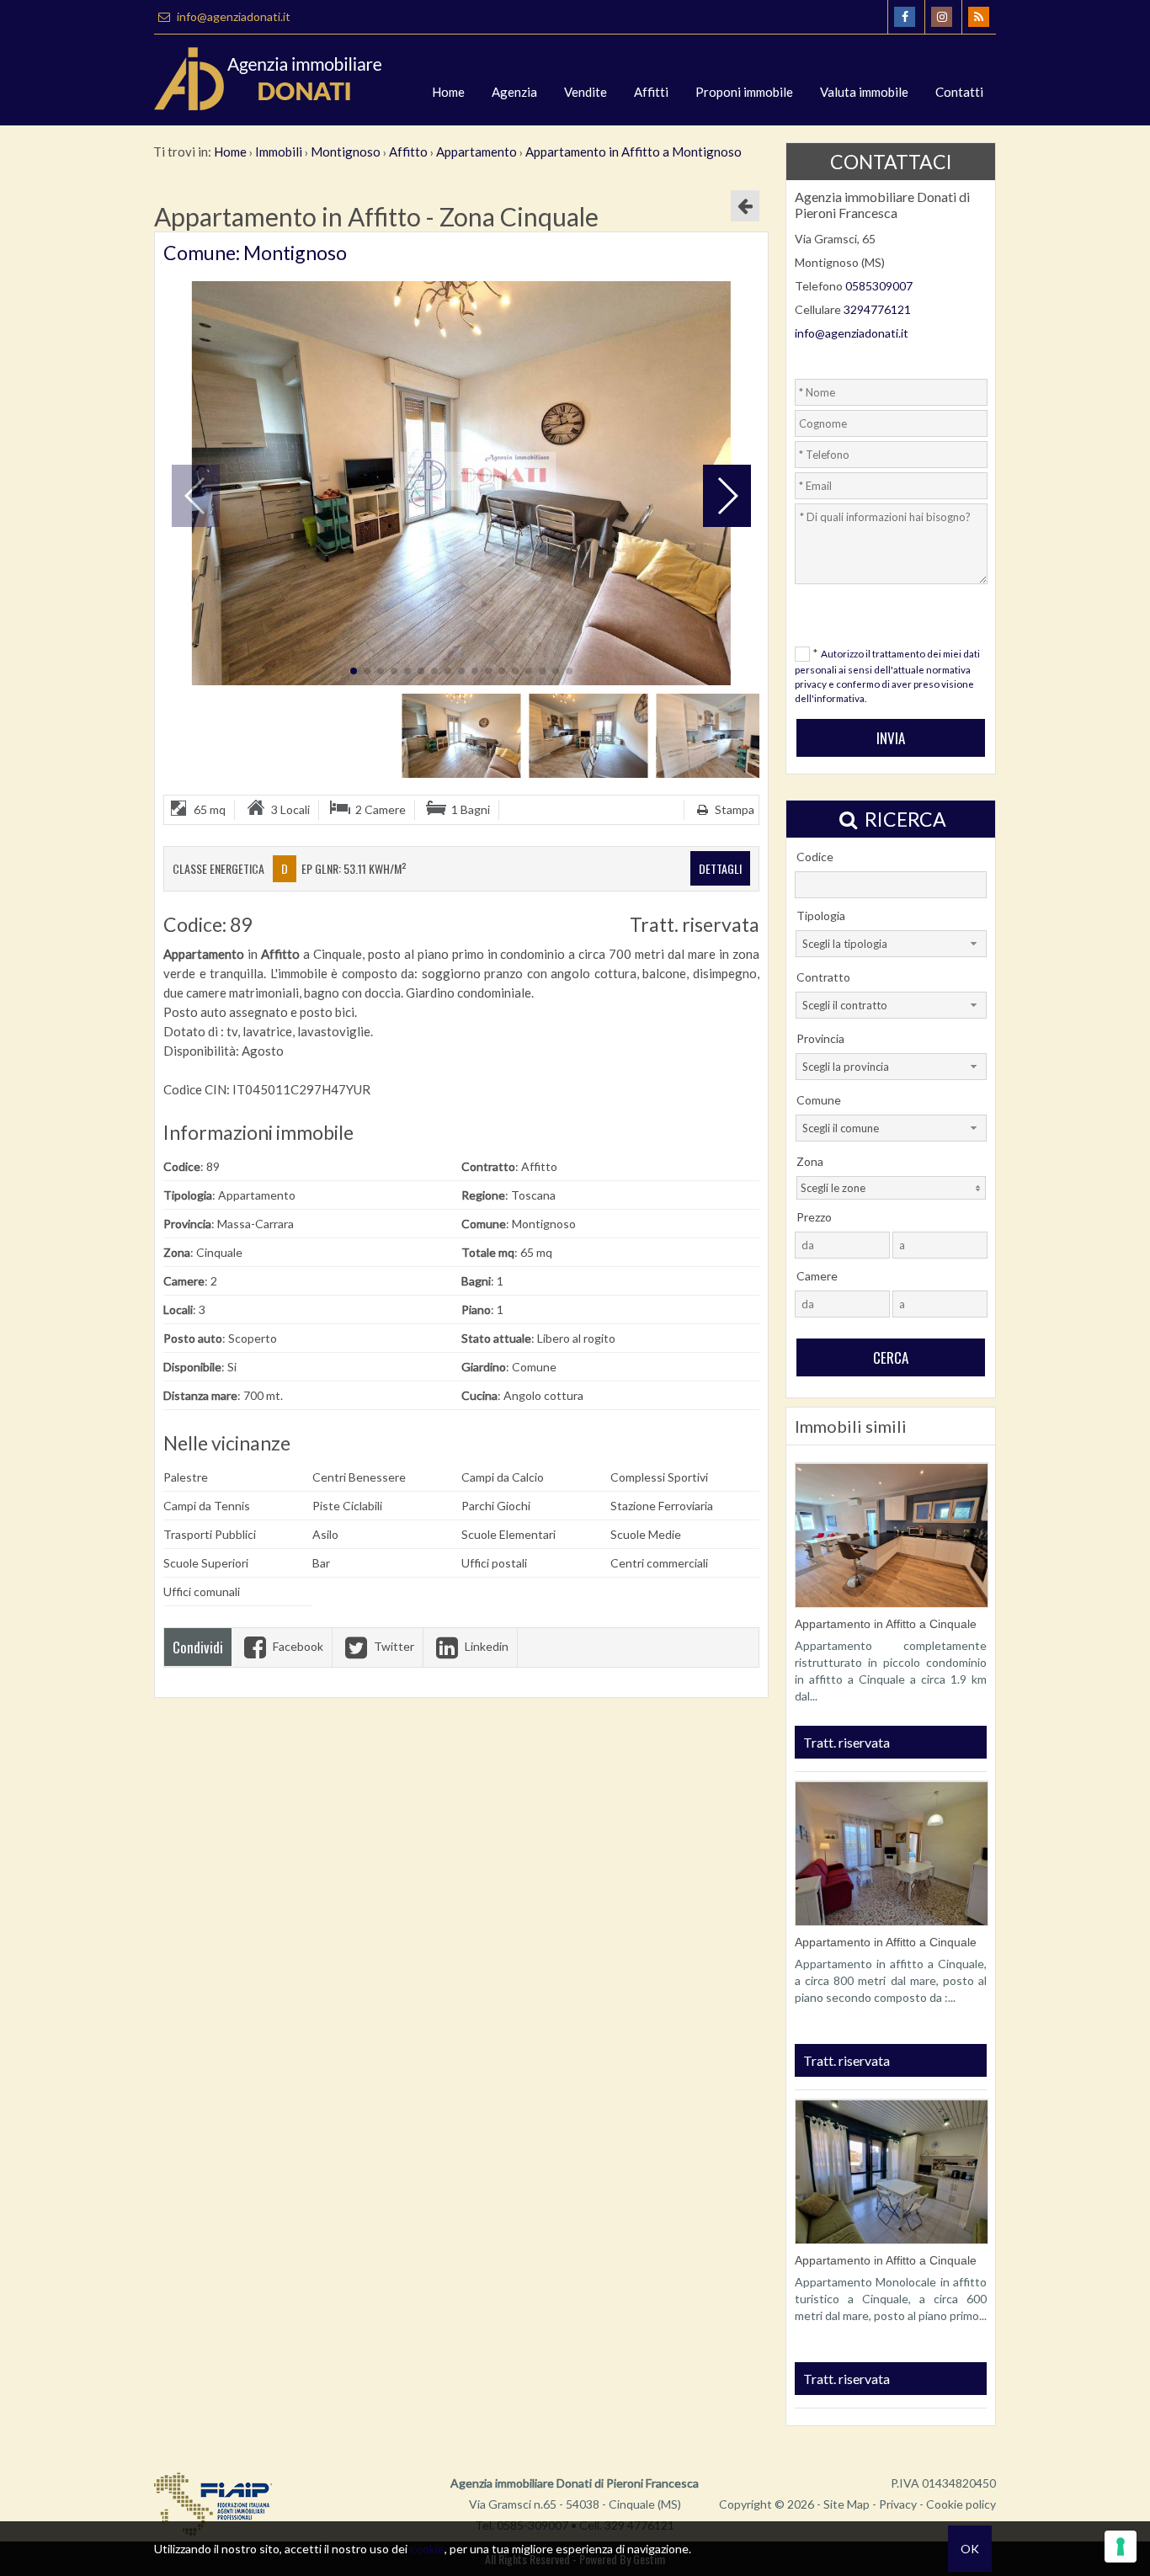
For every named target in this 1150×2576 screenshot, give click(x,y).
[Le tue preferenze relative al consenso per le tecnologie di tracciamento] (1121, 2547)
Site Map (847, 2504)
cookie (427, 2549)
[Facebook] (905, 17)
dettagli (720, 868)
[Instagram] (942, 17)
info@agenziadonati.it (232, 16)
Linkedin (485, 1646)
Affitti (651, 92)
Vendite (586, 92)
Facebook (297, 1646)
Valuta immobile (864, 92)
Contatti (959, 92)
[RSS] (979, 17)
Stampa (733, 809)
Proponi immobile (744, 92)
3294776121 (877, 309)
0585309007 (879, 286)
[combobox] (891, 944)
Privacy (898, 2504)
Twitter (393, 1646)
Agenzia (514, 92)
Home (448, 92)
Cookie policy (961, 2504)
